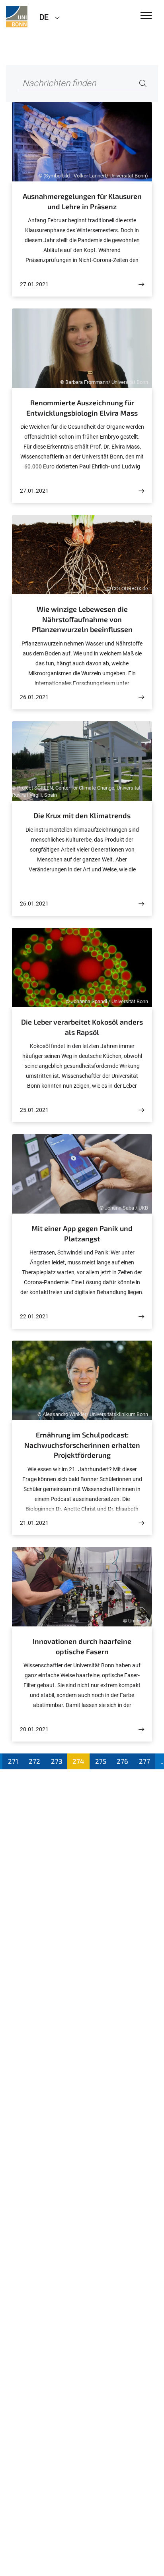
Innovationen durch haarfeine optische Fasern (82, 1646)
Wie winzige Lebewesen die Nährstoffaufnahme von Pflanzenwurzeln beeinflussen (82, 619)
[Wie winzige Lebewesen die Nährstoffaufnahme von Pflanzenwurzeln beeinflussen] (141, 697)
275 (101, 1761)
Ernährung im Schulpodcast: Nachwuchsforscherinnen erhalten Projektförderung (82, 1445)
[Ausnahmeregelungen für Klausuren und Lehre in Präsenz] (141, 284)
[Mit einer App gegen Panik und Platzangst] (141, 1317)
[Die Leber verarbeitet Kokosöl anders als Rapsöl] (141, 1110)
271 (13, 1761)
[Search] (143, 84)
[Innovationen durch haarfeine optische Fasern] (141, 1729)
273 (57, 1761)
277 (144, 1761)
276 (122, 1761)
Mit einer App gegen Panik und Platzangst (82, 1233)
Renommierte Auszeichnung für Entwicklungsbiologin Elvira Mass (82, 408)
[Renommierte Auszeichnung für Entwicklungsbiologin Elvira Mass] (141, 491)
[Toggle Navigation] (146, 16)
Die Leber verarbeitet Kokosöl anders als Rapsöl (82, 1027)
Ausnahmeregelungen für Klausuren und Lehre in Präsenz (82, 201)
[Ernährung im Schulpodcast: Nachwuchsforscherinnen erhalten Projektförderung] (141, 1523)
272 (34, 1761)
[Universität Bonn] (17, 17)
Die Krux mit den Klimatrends (82, 815)
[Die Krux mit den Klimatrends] (141, 904)
